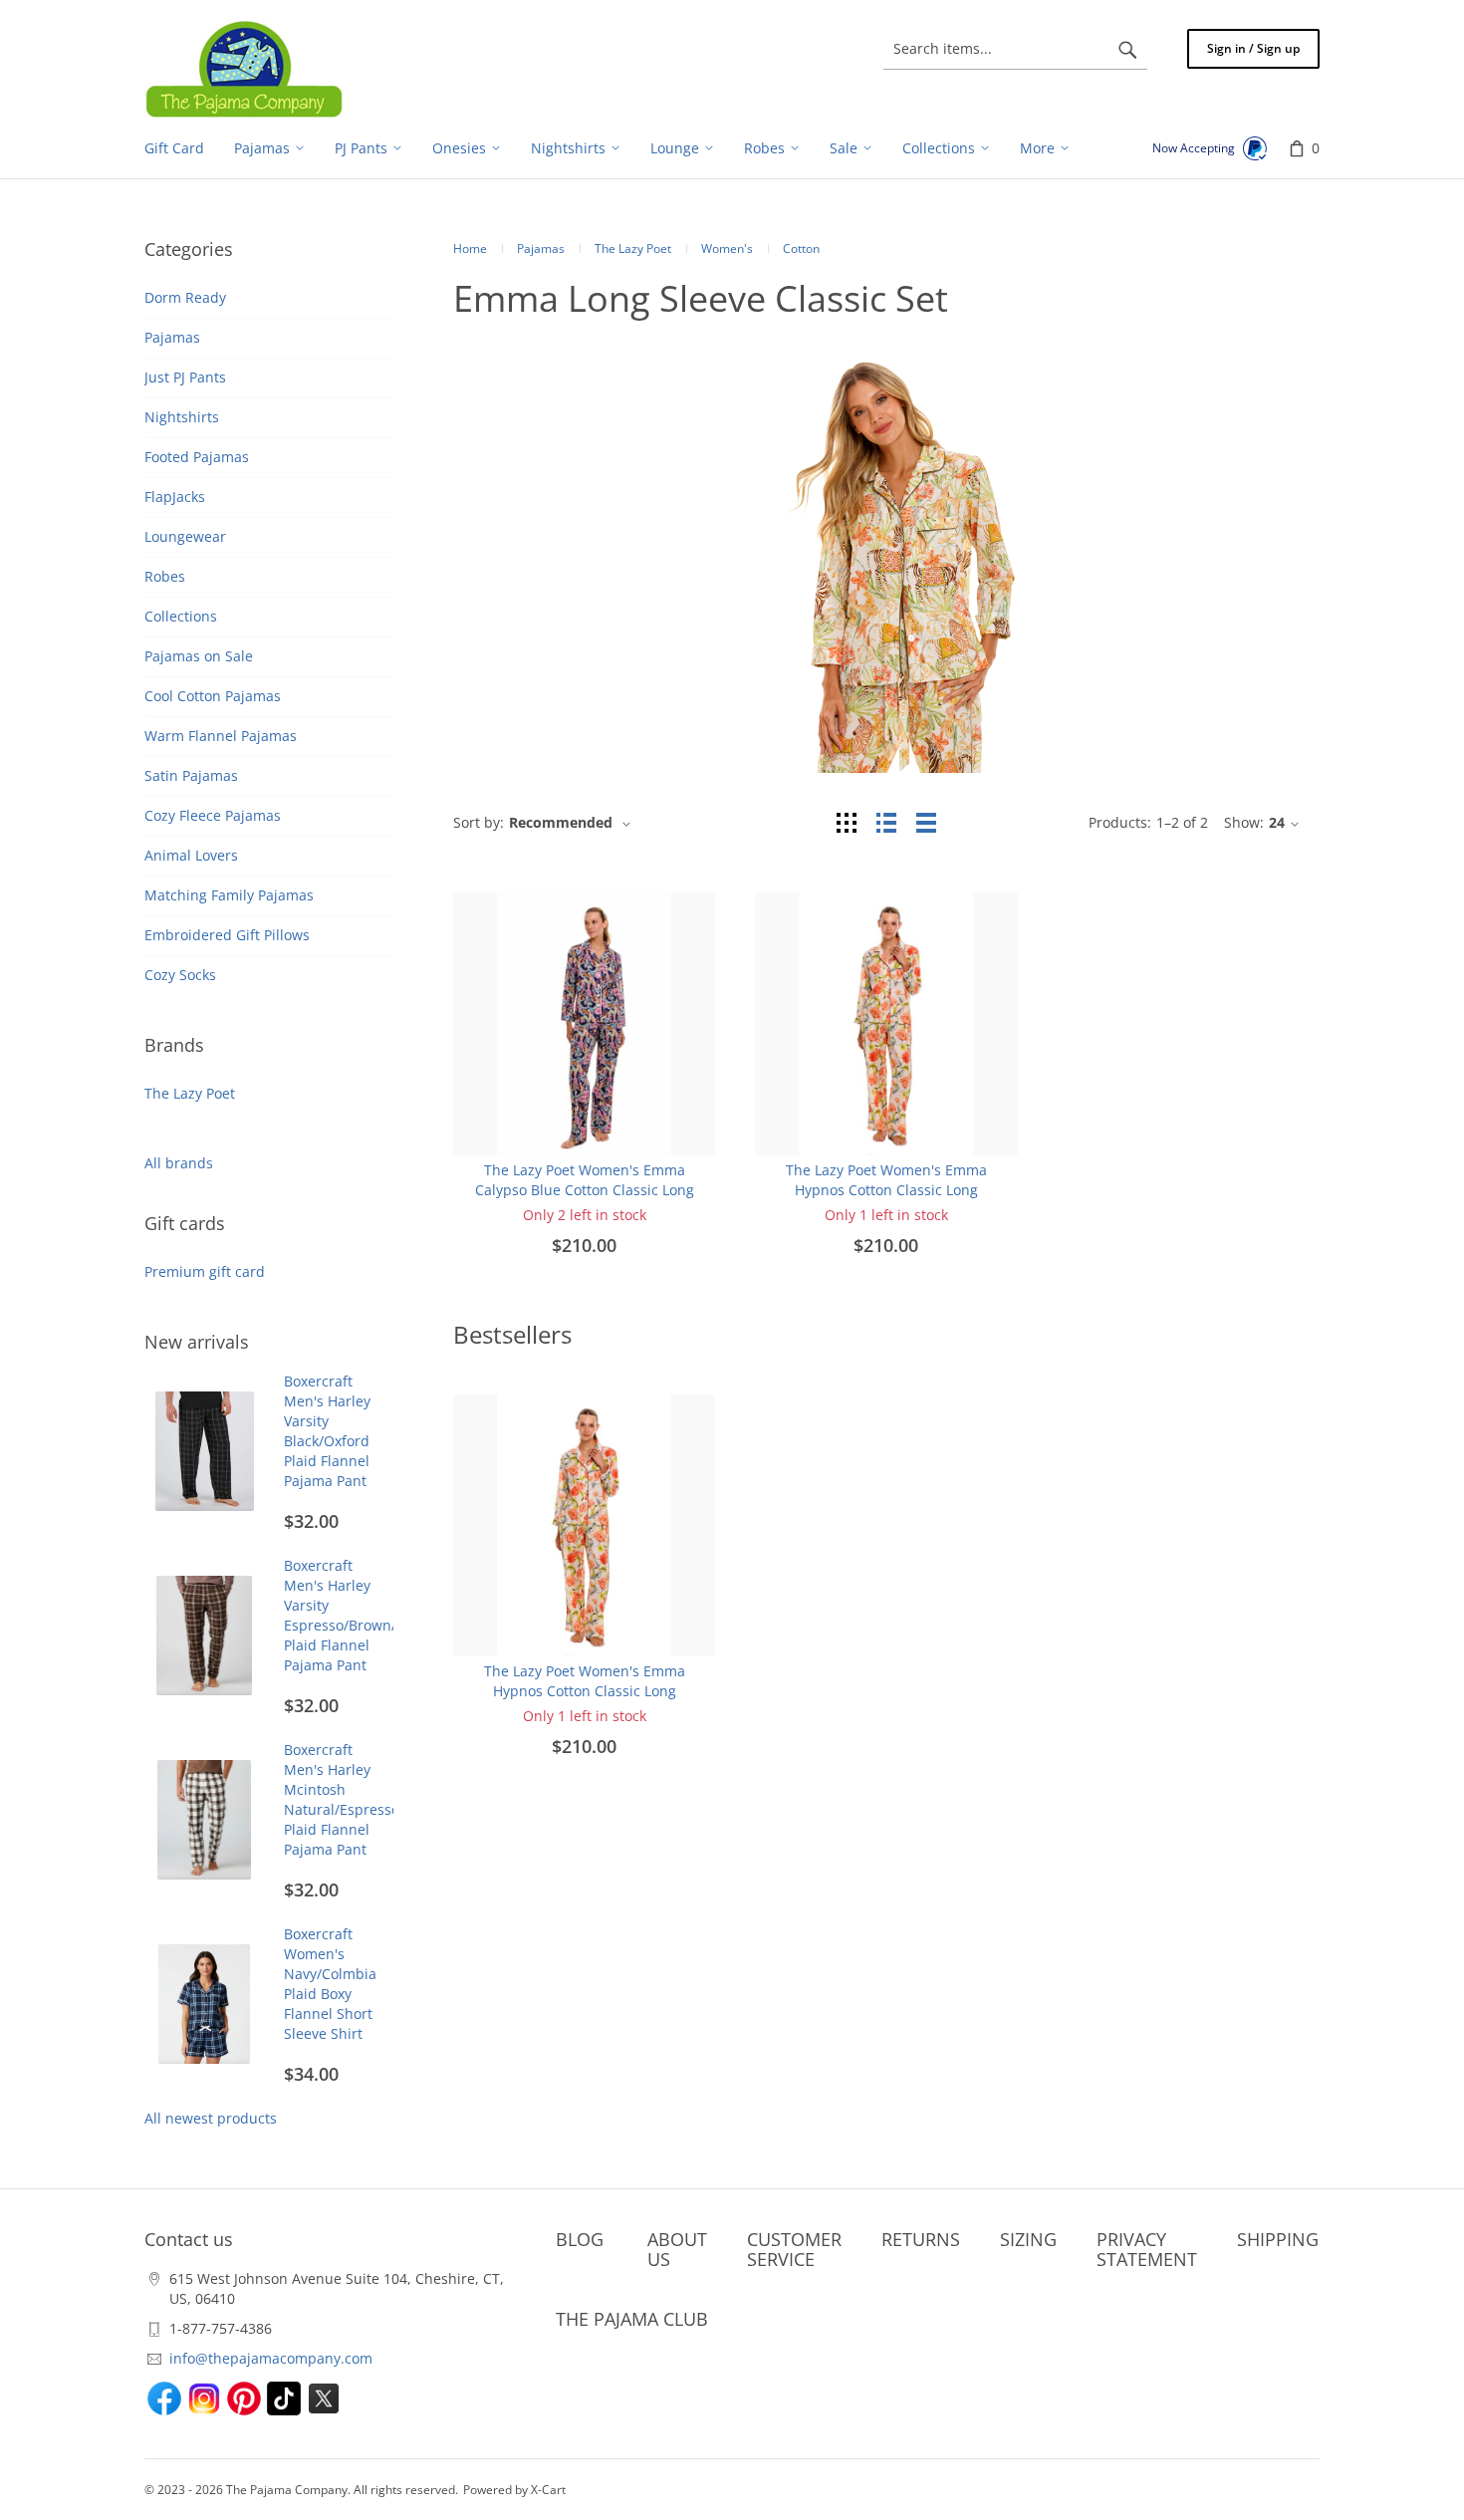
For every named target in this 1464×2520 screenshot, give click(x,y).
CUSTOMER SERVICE (794, 2249)
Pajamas (172, 337)
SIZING (1028, 2239)
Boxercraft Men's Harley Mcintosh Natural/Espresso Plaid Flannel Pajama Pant (342, 1799)
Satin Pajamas (191, 775)
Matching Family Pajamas (229, 895)
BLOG (580, 2239)
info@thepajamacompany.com (271, 2358)
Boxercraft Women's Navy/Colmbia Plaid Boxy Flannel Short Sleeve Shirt (330, 1984)
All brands (179, 1163)
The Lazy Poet (190, 1093)
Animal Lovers (191, 855)
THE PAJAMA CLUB (632, 2319)
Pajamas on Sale (199, 656)
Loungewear (185, 536)
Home (470, 249)
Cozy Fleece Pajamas (213, 815)
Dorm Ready (185, 297)
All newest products (211, 2118)
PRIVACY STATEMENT (1147, 2249)
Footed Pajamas (197, 457)
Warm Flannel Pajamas (221, 736)
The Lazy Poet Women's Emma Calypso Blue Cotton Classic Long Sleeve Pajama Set (585, 1190)
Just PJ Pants (185, 377)
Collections (181, 616)
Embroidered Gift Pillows (227, 935)
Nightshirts (182, 417)
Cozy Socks (180, 975)
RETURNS (921, 2239)
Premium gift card (205, 1271)
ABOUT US (677, 2249)
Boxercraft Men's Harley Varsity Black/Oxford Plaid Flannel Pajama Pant (327, 1431)
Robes (165, 576)
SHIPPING (1278, 2239)
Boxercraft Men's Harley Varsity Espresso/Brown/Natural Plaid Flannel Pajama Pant (366, 1615)
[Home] (244, 69)
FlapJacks (175, 497)
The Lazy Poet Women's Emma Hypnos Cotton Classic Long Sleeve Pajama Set (886, 1190)
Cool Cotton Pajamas (213, 696)
